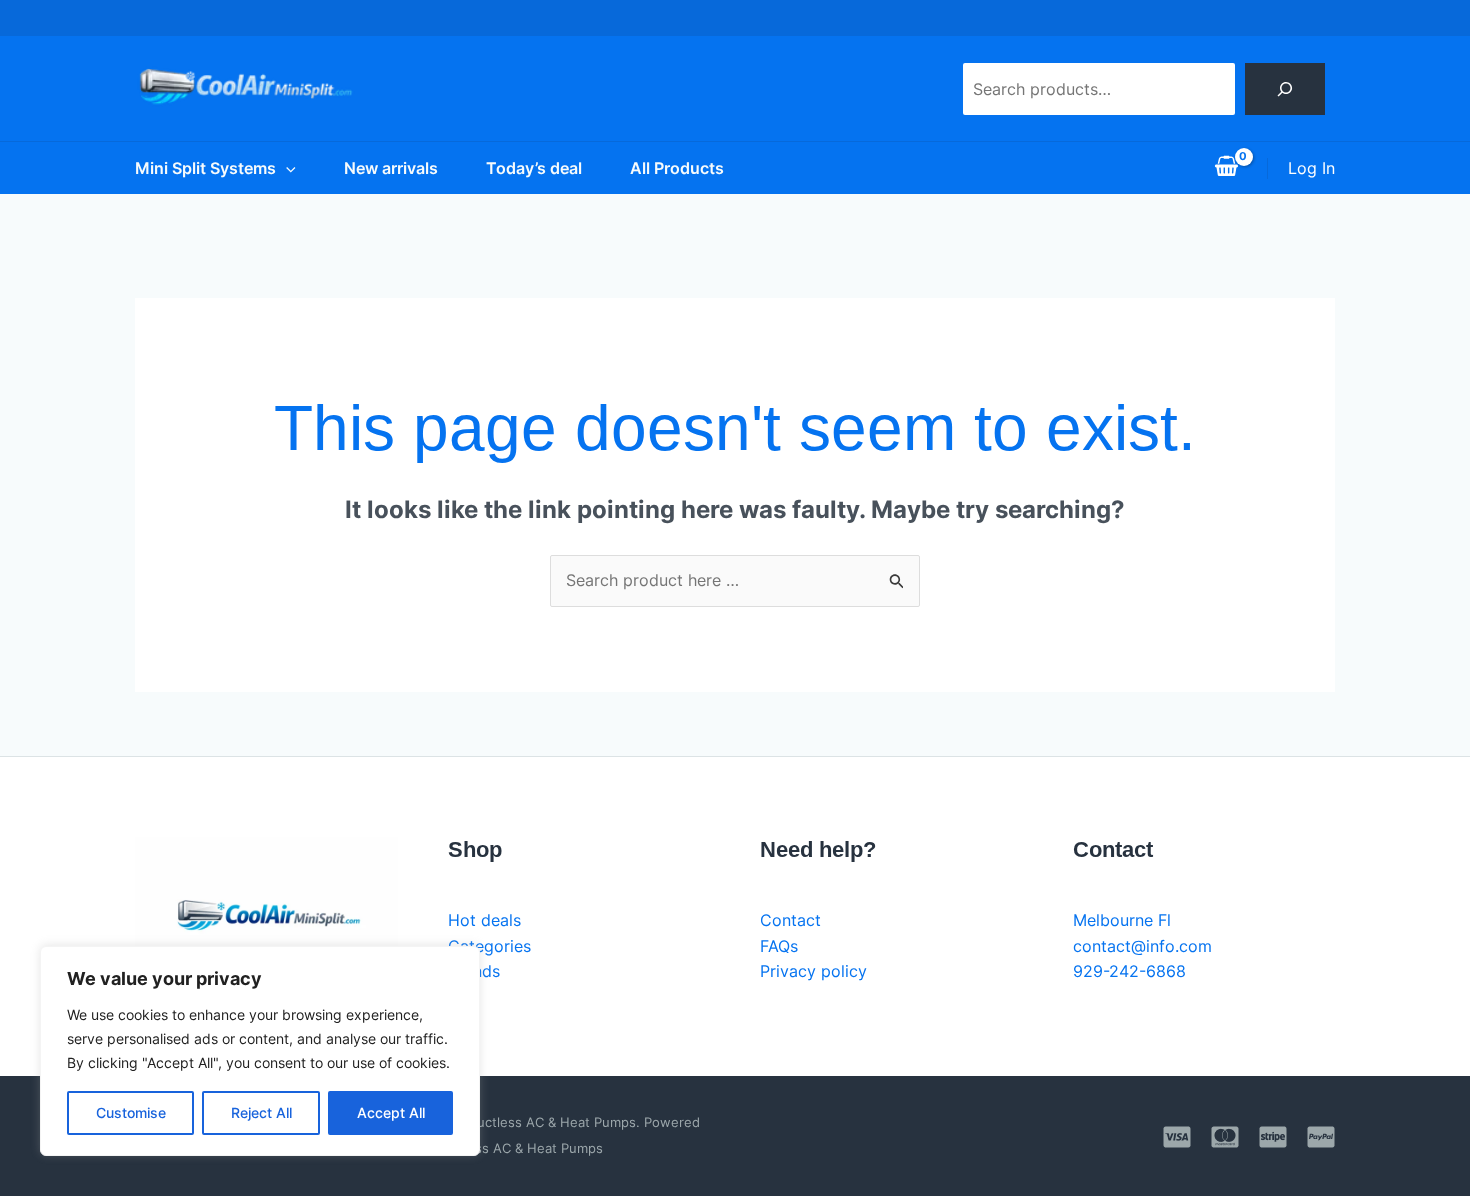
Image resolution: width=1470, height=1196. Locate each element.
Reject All (261, 1112)
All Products (677, 168)
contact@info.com (1142, 946)
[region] (260, 1051)
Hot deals (484, 920)
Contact (790, 920)
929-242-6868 (1129, 971)
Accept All (391, 1112)
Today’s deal (534, 168)
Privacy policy (813, 971)
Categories (489, 946)
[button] (286, 168)
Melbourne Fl (1122, 920)
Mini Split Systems (205, 168)
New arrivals (391, 168)
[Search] (1285, 89)
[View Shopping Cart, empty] (1226, 168)
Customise (131, 1112)
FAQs (779, 946)
